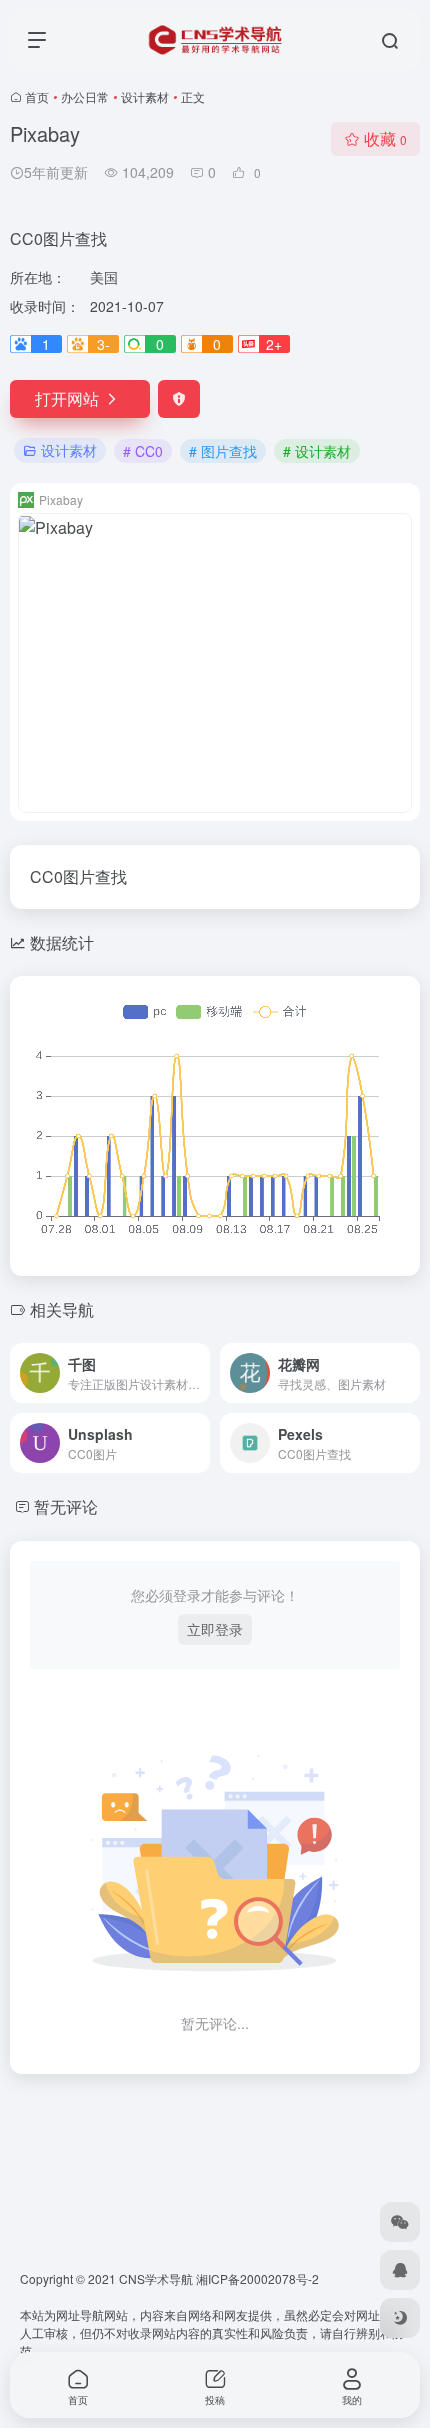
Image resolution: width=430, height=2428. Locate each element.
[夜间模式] (400, 2318)
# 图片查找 (223, 451)
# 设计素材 (317, 451)
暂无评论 (66, 1506)
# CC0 (143, 451)
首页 (37, 96)
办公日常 (85, 96)
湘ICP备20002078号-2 (257, 2278)
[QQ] (400, 2270)
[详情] (193, 1360)
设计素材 (145, 96)
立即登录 (215, 1629)
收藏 (385, 138)
